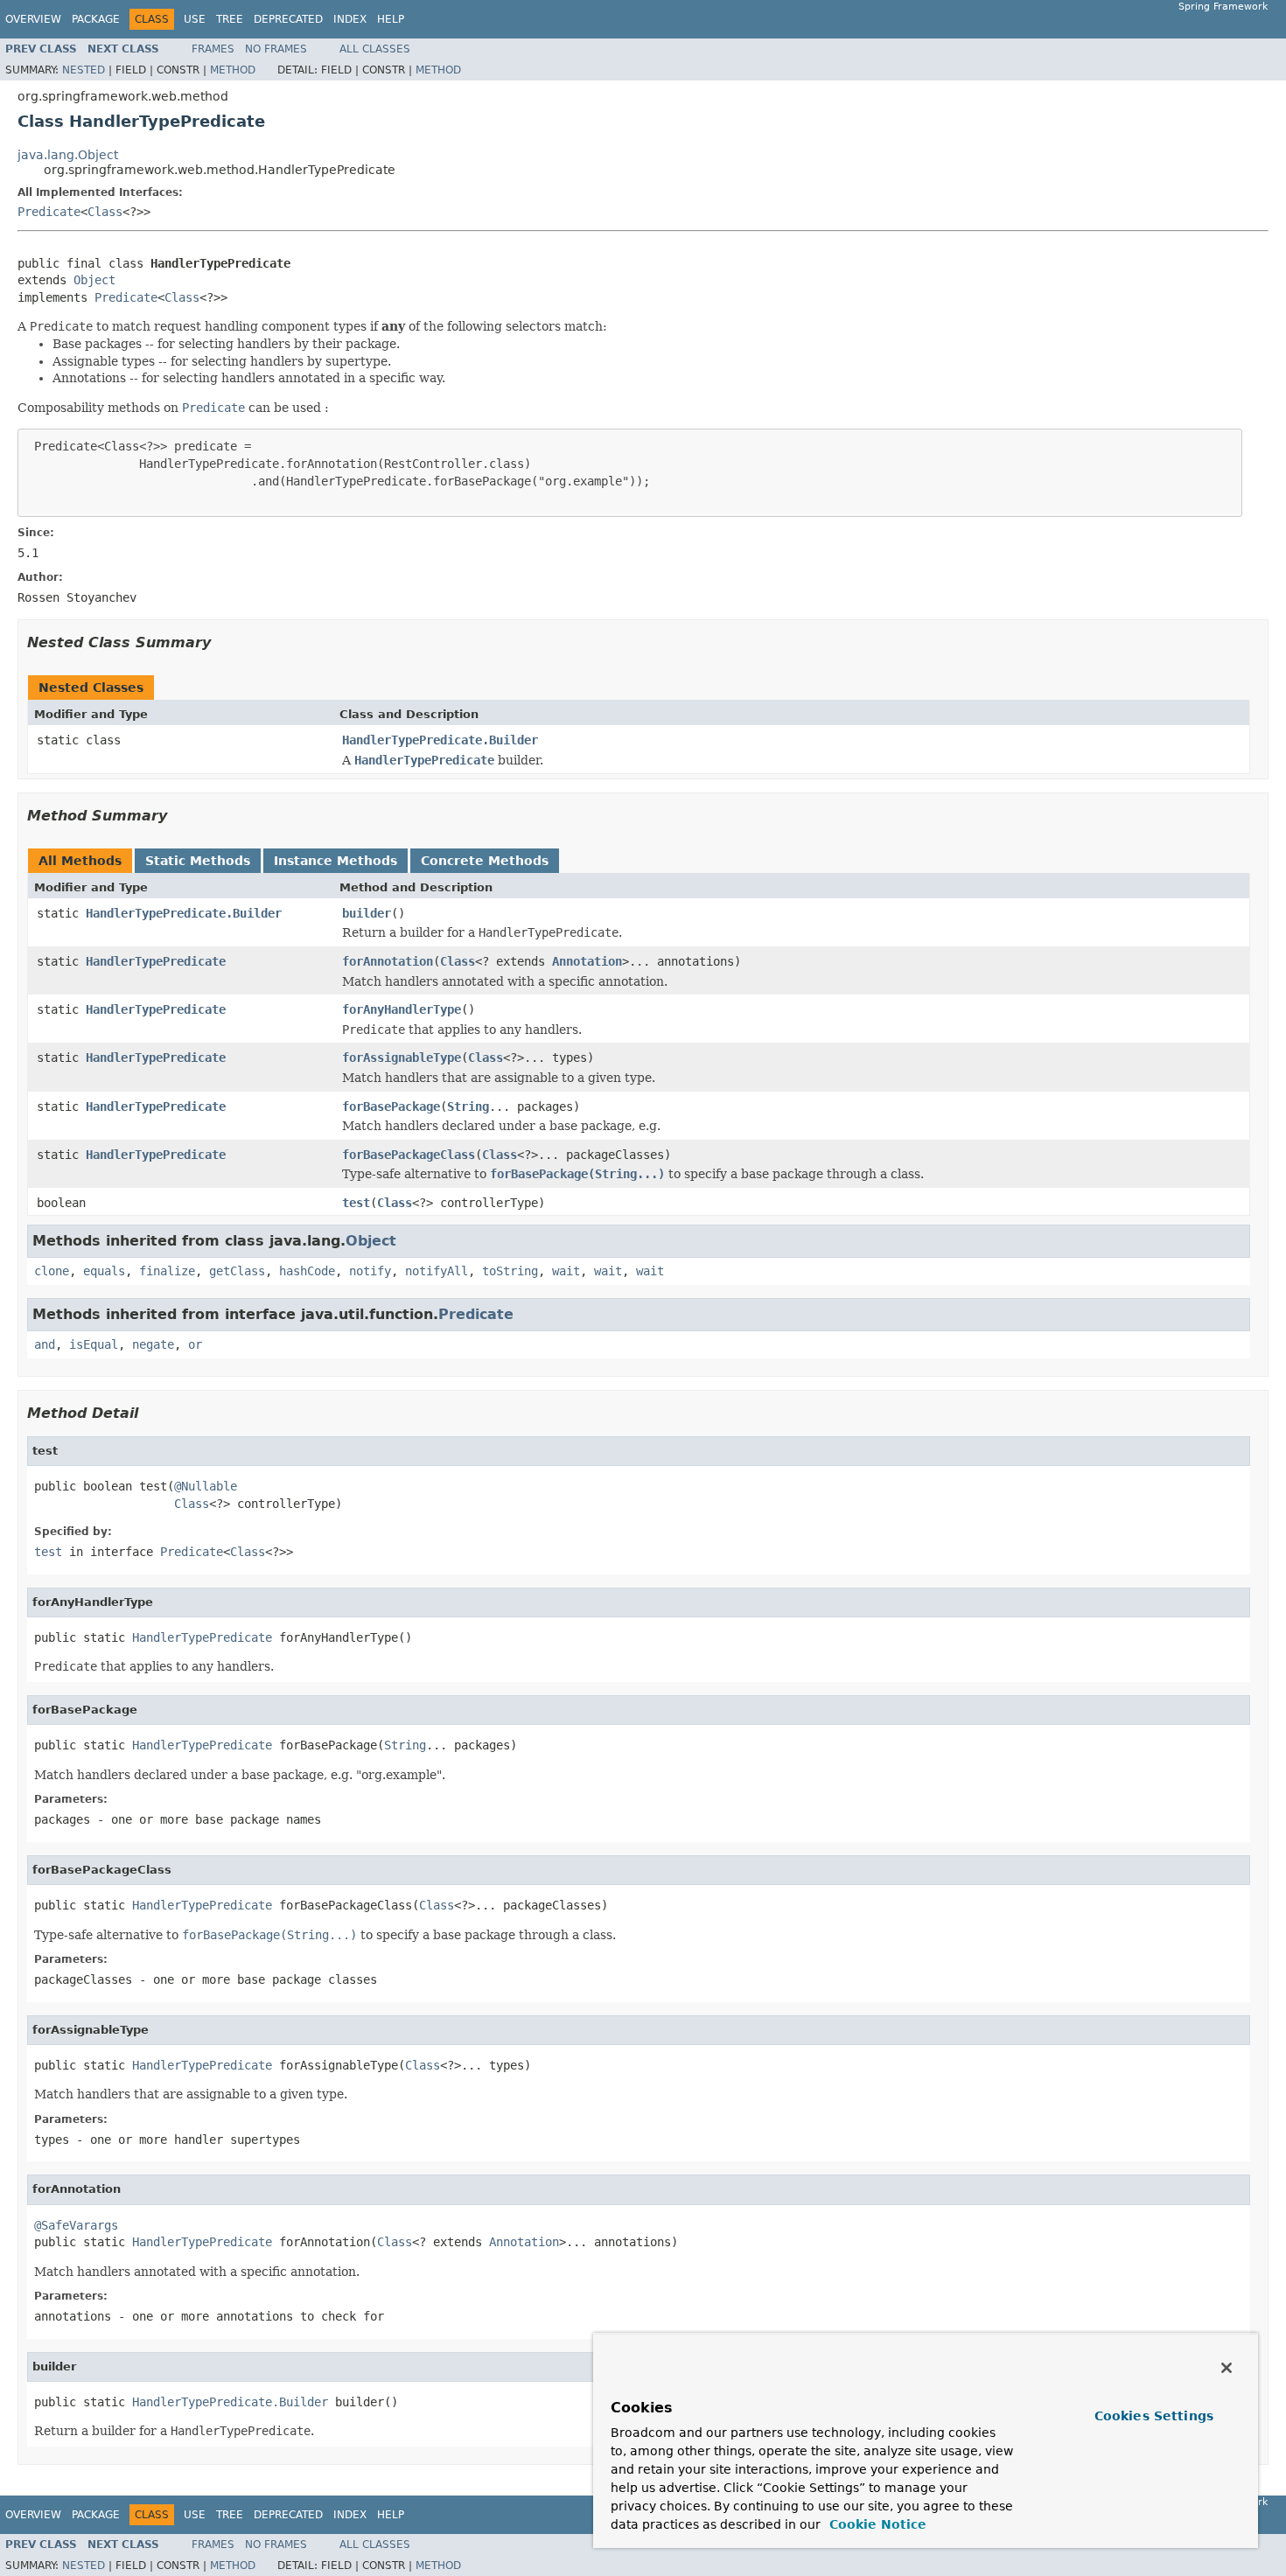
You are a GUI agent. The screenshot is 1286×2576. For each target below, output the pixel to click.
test (356, 1203)
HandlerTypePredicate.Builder (440, 740)
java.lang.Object (68, 155)
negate (153, 1344)
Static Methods (198, 861)
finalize (167, 1271)
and (45, 1344)
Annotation (587, 961)
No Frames (276, 49)
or (195, 1344)
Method (233, 70)
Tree (230, 19)
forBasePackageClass (409, 1155)
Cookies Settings (1154, 2416)
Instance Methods (335, 861)
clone (52, 1271)
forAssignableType (402, 1058)
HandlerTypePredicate (156, 961)
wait (566, 1271)
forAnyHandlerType (402, 1009)
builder (367, 913)
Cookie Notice (876, 2524)
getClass (237, 1271)
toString (510, 1271)
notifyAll (437, 1271)
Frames (213, 49)
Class (105, 212)
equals (104, 1271)
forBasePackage (391, 1106)
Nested (84, 70)
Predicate (49, 212)
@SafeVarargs (76, 2225)
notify (370, 1271)
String (468, 1106)
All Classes (375, 49)
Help (391, 19)
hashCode (307, 1271)
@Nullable (206, 1486)
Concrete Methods (485, 861)
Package (96, 19)
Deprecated (288, 19)
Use (195, 19)
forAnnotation (388, 961)
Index (350, 19)
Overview (33, 19)
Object (94, 280)
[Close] (1227, 2368)
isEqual (94, 1344)
